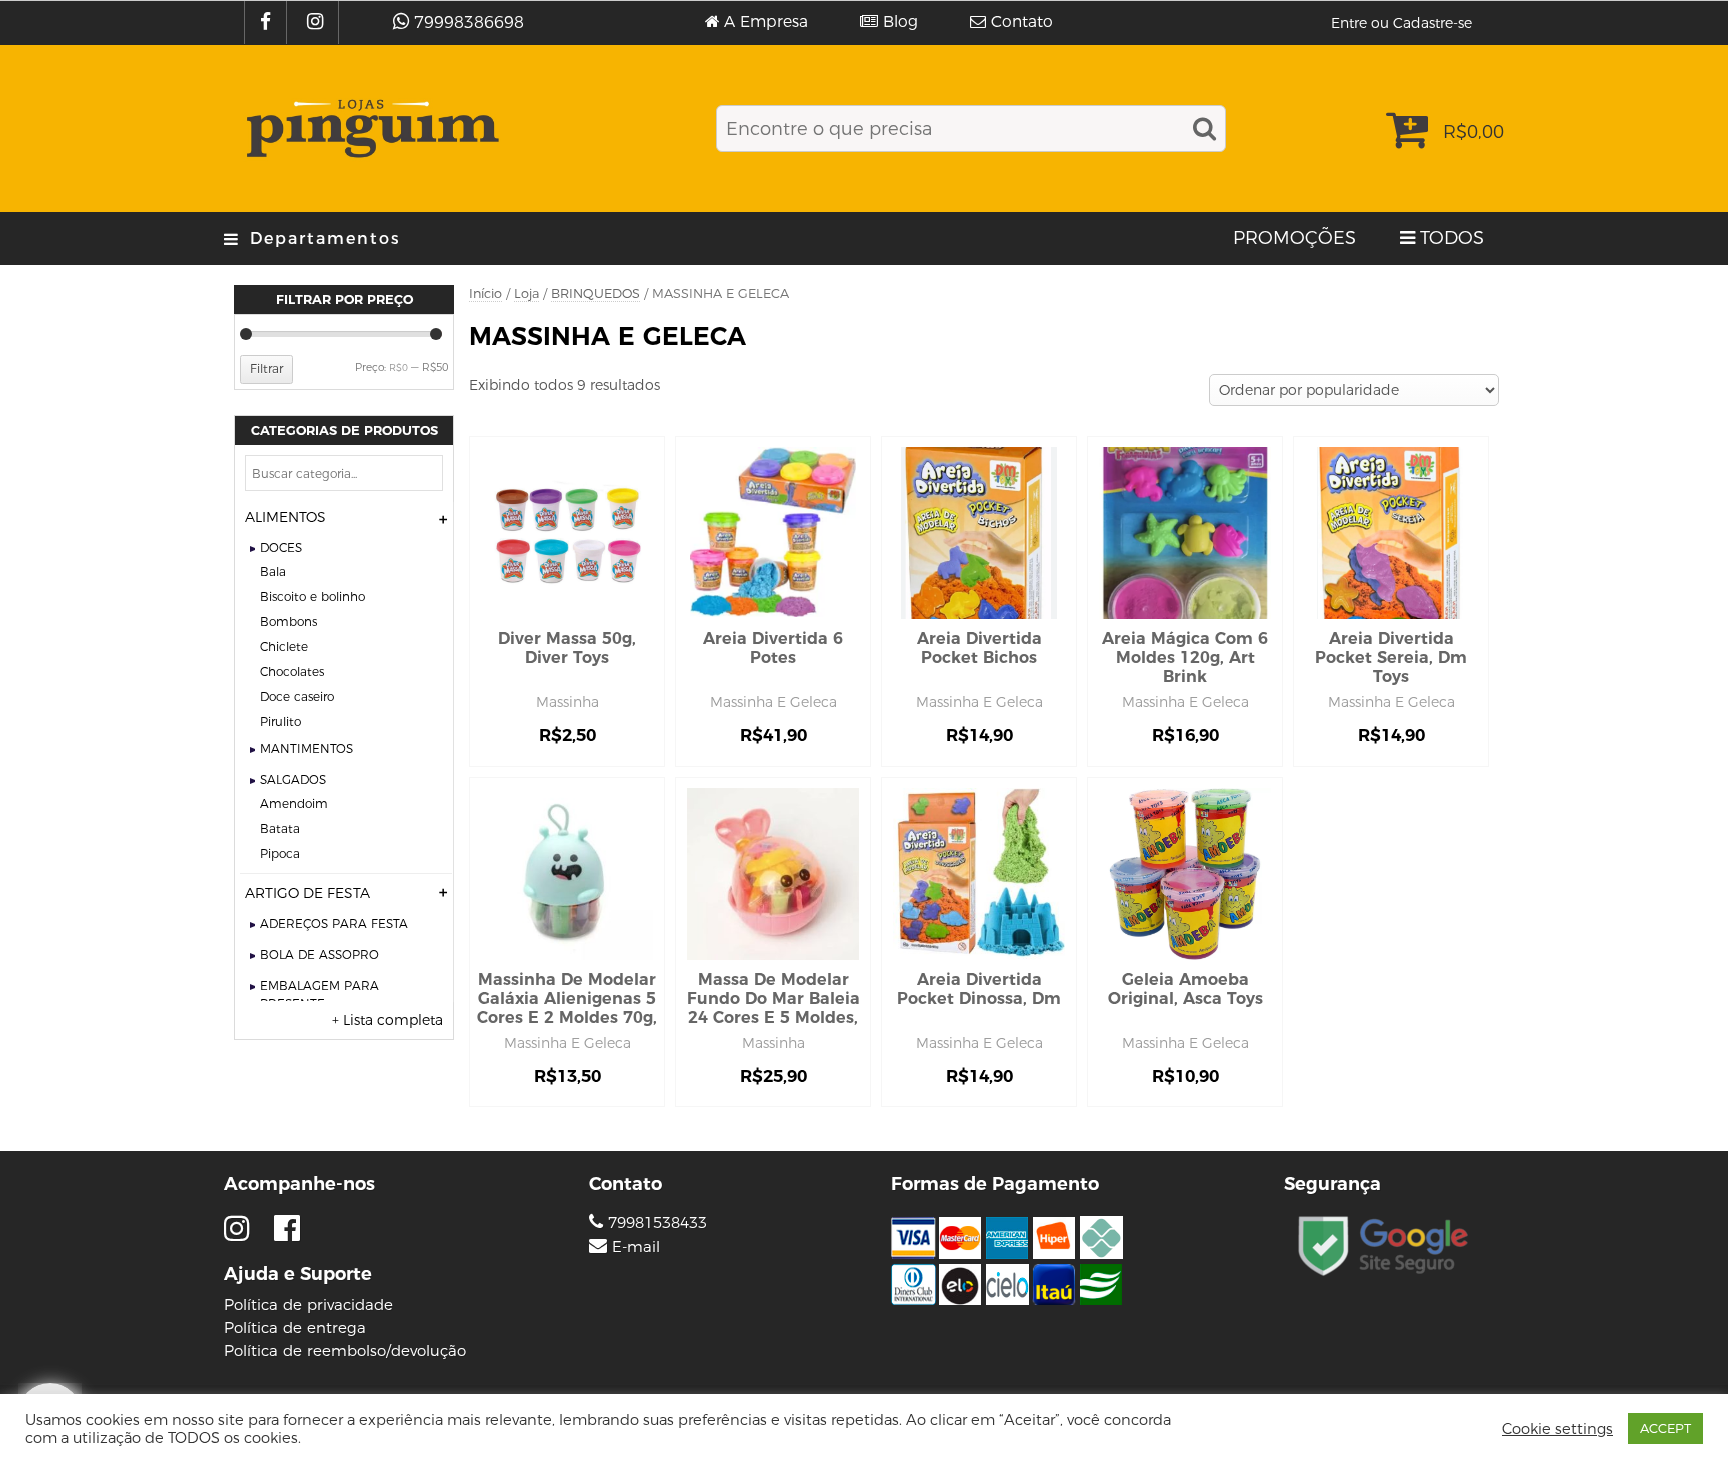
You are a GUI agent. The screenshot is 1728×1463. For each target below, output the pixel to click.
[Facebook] (268, 22)
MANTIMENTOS (306, 748)
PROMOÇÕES (1294, 238)
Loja (526, 293)
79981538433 (655, 1222)
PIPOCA (280, 853)
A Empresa (766, 22)
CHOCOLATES (292, 671)
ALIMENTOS (285, 517)
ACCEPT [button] (1665, 1428)
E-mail (636, 1247)
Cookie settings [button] (1557, 1429)
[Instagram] (317, 22)
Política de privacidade (308, 1304)
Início (485, 293)
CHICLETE (284, 646)
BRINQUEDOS (595, 293)
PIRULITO (280, 721)
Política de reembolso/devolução (345, 1350)
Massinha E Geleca (773, 702)
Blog (900, 22)
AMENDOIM (294, 803)
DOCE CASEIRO (297, 696)
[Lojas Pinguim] (369, 128)
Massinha (567, 702)
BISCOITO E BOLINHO (312, 596)
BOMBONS (288, 621)
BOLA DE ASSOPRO (319, 954)
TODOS (1452, 238)
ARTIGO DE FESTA (307, 893)
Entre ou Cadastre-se (1401, 23)
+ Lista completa (387, 1020)
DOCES (281, 547)
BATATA (280, 828)
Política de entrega (295, 1327)
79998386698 (469, 22)
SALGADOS (293, 779)
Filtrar (266, 368)
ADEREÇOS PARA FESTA (334, 923)
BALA (273, 571)
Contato (1022, 22)
